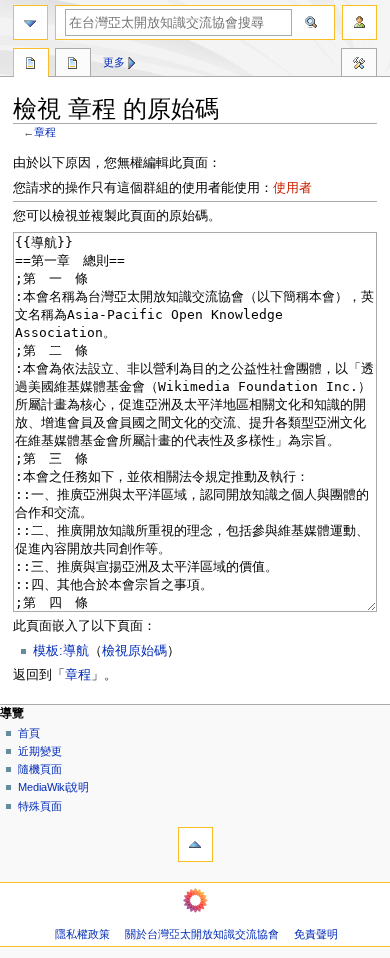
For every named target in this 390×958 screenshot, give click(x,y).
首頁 (29, 733)
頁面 (31, 65)
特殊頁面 (40, 806)
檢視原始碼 (134, 651)
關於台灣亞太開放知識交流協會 (202, 934)
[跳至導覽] (30, 22)
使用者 (292, 188)
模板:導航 (61, 651)
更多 (114, 62)
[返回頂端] (195, 844)
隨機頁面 (40, 769)
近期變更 (40, 751)
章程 (45, 132)
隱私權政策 (82, 934)
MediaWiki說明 (53, 787)
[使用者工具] (359, 22)
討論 (73, 65)
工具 (359, 65)
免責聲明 (316, 934)
